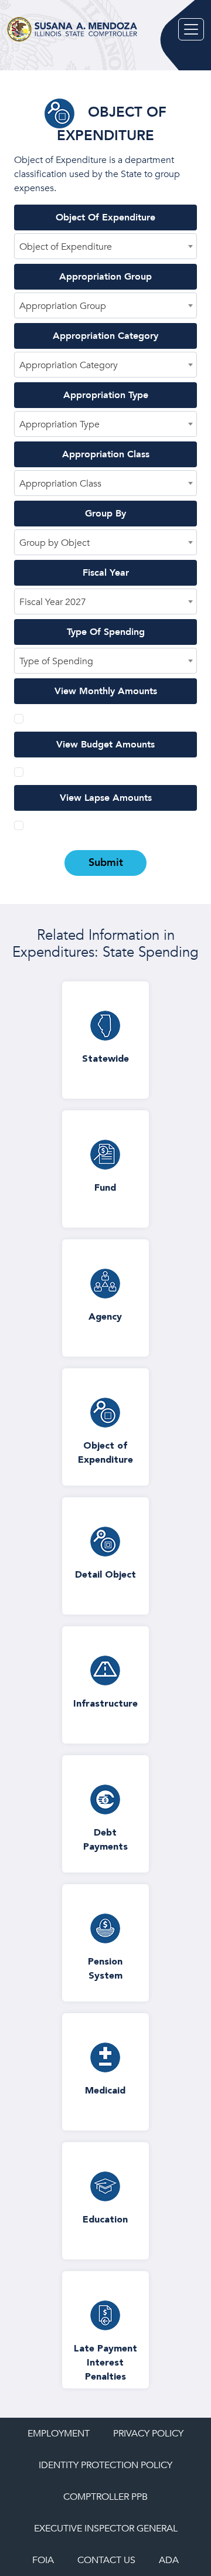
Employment (59, 2434)
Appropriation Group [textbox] (63, 306)
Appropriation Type (106, 395)
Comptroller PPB (105, 2497)
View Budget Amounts (105, 745)
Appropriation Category (105, 336)
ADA (169, 2560)
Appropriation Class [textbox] (60, 484)
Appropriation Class (106, 454)
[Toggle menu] (191, 29)
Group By (105, 514)
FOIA (43, 2560)
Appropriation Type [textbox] (59, 424)
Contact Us (106, 2560)
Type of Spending (106, 632)
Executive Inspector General (106, 2529)
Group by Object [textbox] (55, 543)
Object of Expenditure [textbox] (66, 247)
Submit (106, 863)
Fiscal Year (106, 573)
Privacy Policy (148, 2434)
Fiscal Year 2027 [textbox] (53, 602)
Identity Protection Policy (105, 2465)
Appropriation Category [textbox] (69, 365)
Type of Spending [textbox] (56, 661)
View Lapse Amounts (106, 798)
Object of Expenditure (105, 218)
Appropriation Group (105, 277)
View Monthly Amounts (106, 691)
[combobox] (105, 246)
